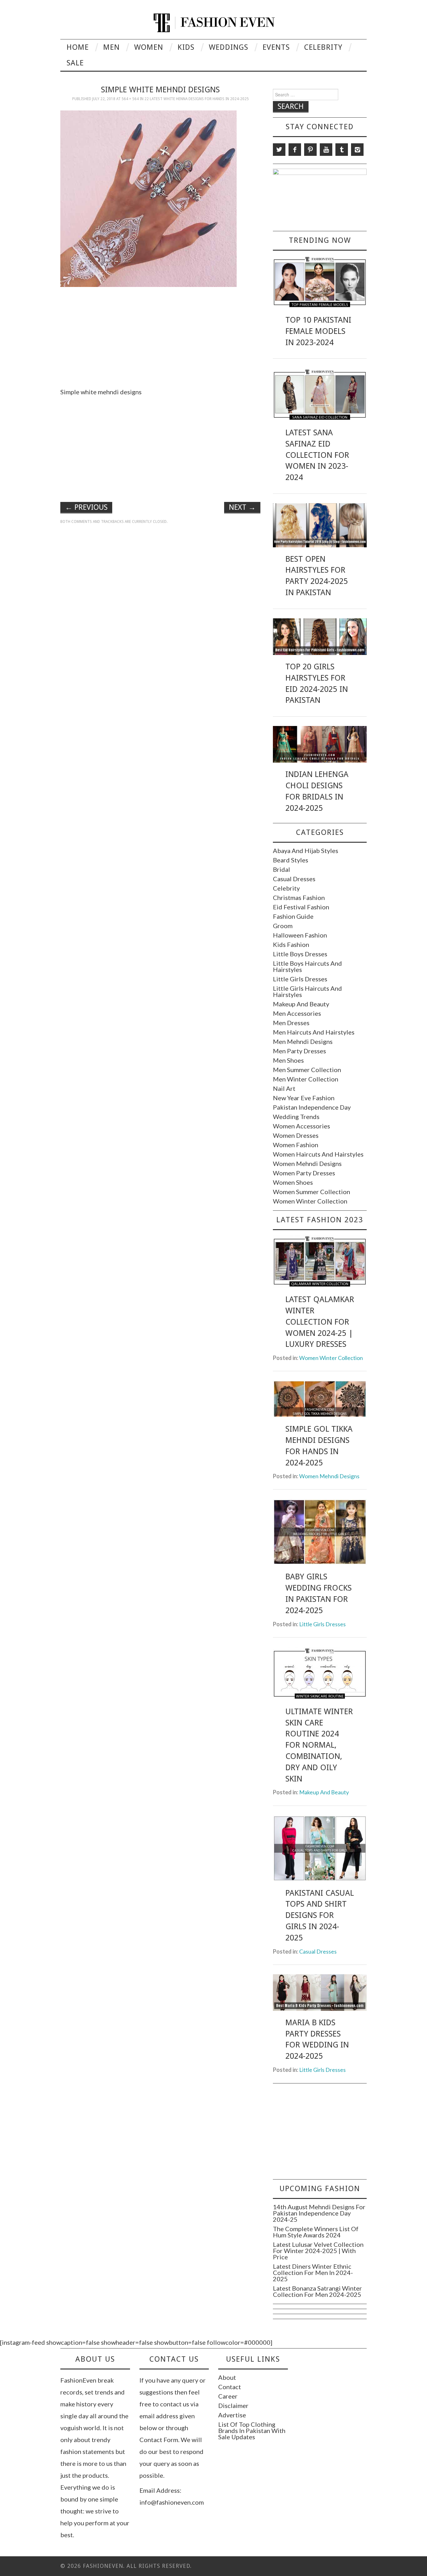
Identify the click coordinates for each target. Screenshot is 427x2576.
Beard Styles (291, 860)
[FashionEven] (214, 22)
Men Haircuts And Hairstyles (314, 1032)
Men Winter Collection (306, 1079)
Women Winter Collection (310, 1201)
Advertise (232, 2415)
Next (242, 507)
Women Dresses (296, 1135)
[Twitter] (279, 150)
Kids (186, 47)
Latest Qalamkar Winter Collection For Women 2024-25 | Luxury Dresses (320, 1322)
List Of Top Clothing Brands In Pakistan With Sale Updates (252, 2430)
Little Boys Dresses (300, 954)
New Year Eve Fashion (304, 1098)
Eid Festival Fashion (301, 907)
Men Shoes (288, 1060)
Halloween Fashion (300, 935)
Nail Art (284, 1088)
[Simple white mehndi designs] (148, 198)
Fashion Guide (293, 916)
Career (228, 2396)
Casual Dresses (294, 879)
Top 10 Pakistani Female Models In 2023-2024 (318, 331)
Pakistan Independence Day (312, 1107)
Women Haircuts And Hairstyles (318, 1154)
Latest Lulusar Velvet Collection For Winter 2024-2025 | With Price (318, 2251)
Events (276, 47)
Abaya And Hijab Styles (306, 851)
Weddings (229, 47)
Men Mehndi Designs (303, 1041)
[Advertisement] (160, 335)
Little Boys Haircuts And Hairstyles (307, 966)
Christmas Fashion (299, 897)
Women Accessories (301, 1126)
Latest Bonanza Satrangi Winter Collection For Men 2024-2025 (317, 2291)
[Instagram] (357, 150)
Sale (75, 63)
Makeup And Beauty (301, 1004)
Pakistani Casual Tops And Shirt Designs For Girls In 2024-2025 (320, 1915)
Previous (86, 507)
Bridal (281, 869)
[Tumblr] (342, 150)
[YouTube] (326, 150)
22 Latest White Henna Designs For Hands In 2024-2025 (197, 99)
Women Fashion (296, 1145)
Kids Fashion (291, 944)
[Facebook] (295, 150)
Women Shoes (293, 1182)
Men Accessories (297, 1013)
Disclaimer (233, 2405)
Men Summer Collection (307, 1070)
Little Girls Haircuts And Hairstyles (307, 991)
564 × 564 (130, 99)
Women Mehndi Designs (307, 1163)
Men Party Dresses (299, 1051)
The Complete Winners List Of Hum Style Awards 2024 (316, 2232)
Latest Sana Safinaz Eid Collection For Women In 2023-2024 (317, 455)
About (227, 2377)
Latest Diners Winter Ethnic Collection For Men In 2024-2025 (313, 2272)
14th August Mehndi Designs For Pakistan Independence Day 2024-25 (319, 2213)
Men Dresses (291, 1023)
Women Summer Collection (311, 1192)
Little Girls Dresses (300, 979)
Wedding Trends (296, 1117)
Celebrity (323, 47)
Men (111, 47)
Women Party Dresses (304, 1173)
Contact (230, 2387)
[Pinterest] (310, 150)
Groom (283, 926)
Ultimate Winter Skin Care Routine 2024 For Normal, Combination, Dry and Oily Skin (319, 1745)
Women (149, 47)
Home (78, 47)
